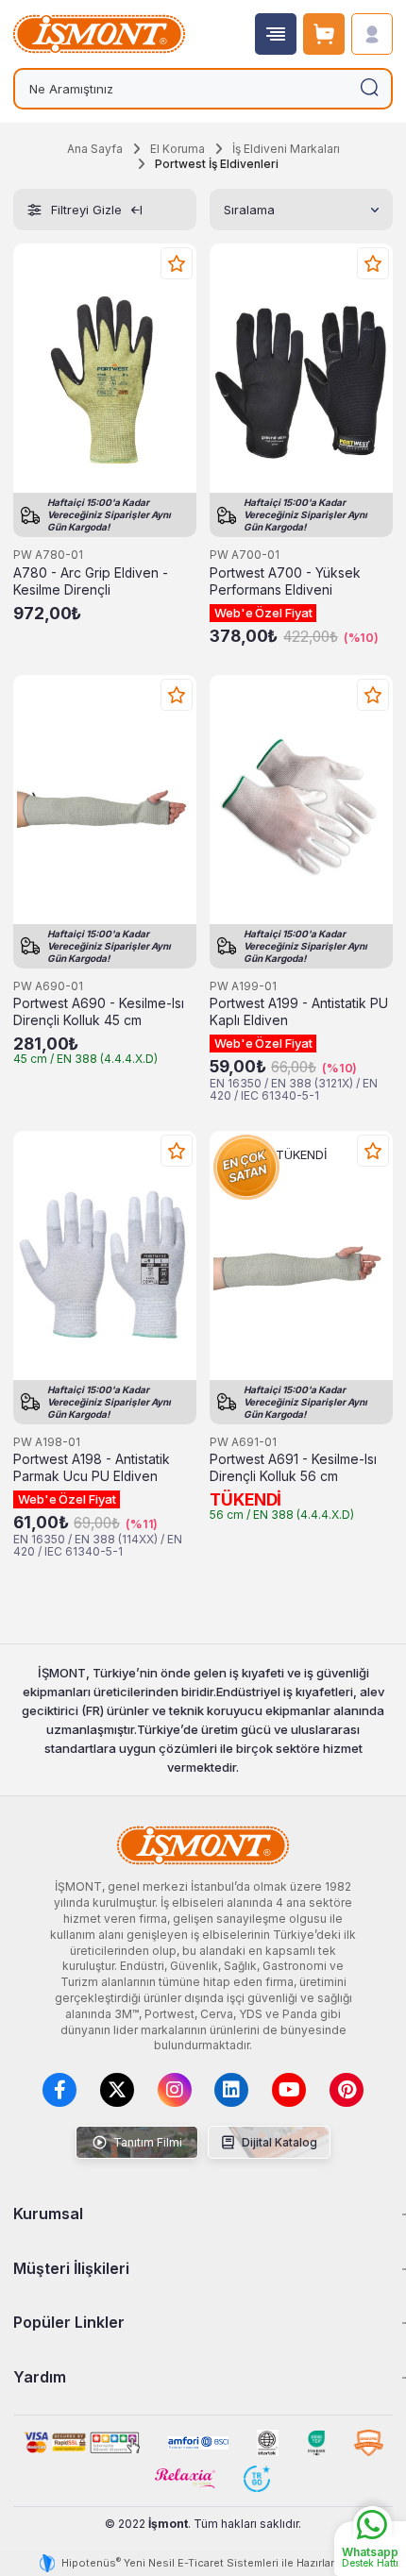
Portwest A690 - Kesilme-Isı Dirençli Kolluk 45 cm (99, 1012)
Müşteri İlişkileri (71, 2268)
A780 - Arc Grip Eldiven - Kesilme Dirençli (91, 581)
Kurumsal (48, 2214)
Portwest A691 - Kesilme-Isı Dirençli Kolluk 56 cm (293, 1468)
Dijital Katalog (278, 2142)
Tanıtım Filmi (146, 2142)
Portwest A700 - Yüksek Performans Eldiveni (285, 581)
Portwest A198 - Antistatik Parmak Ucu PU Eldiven (92, 1468)
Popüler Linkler (69, 2322)
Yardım (40, 2377)
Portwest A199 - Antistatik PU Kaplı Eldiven (299, 1012)
